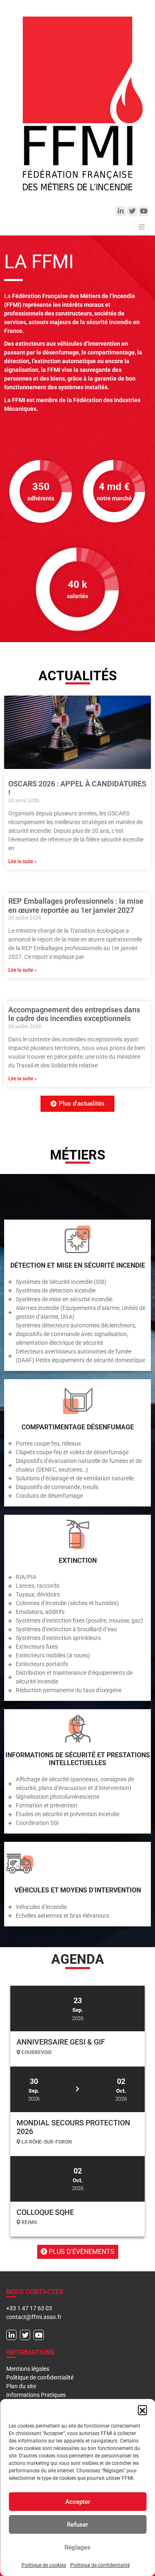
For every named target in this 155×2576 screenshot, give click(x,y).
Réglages (77, 2547)
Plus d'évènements (81, 2252)
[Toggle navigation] (141, 227)
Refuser (77, 2525)
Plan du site (21, 2386)
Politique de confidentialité (100, 2565)
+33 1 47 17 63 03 (29, 2308)
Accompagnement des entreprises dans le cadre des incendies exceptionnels (74, 1014)
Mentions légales (28, 2369)
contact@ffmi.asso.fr (34, 2317)
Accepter (78, 2502)
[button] (142, 2410)
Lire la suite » (23, 861)
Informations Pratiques (36, 2395)
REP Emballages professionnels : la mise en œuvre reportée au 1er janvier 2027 (76, 906)
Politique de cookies (44, 2565)
